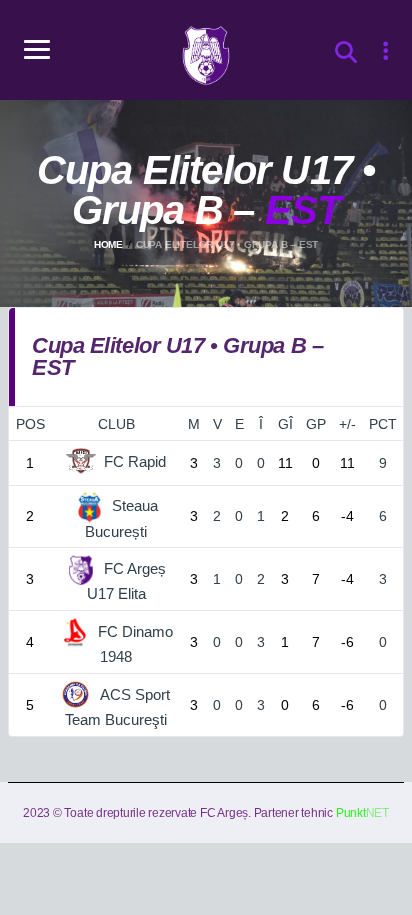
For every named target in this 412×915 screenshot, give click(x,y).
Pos (30, 424)
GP (316, 424)
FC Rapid (135, 461)
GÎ (285, 424)
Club (116, 424)
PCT (383, 424)
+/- (347, 424)
